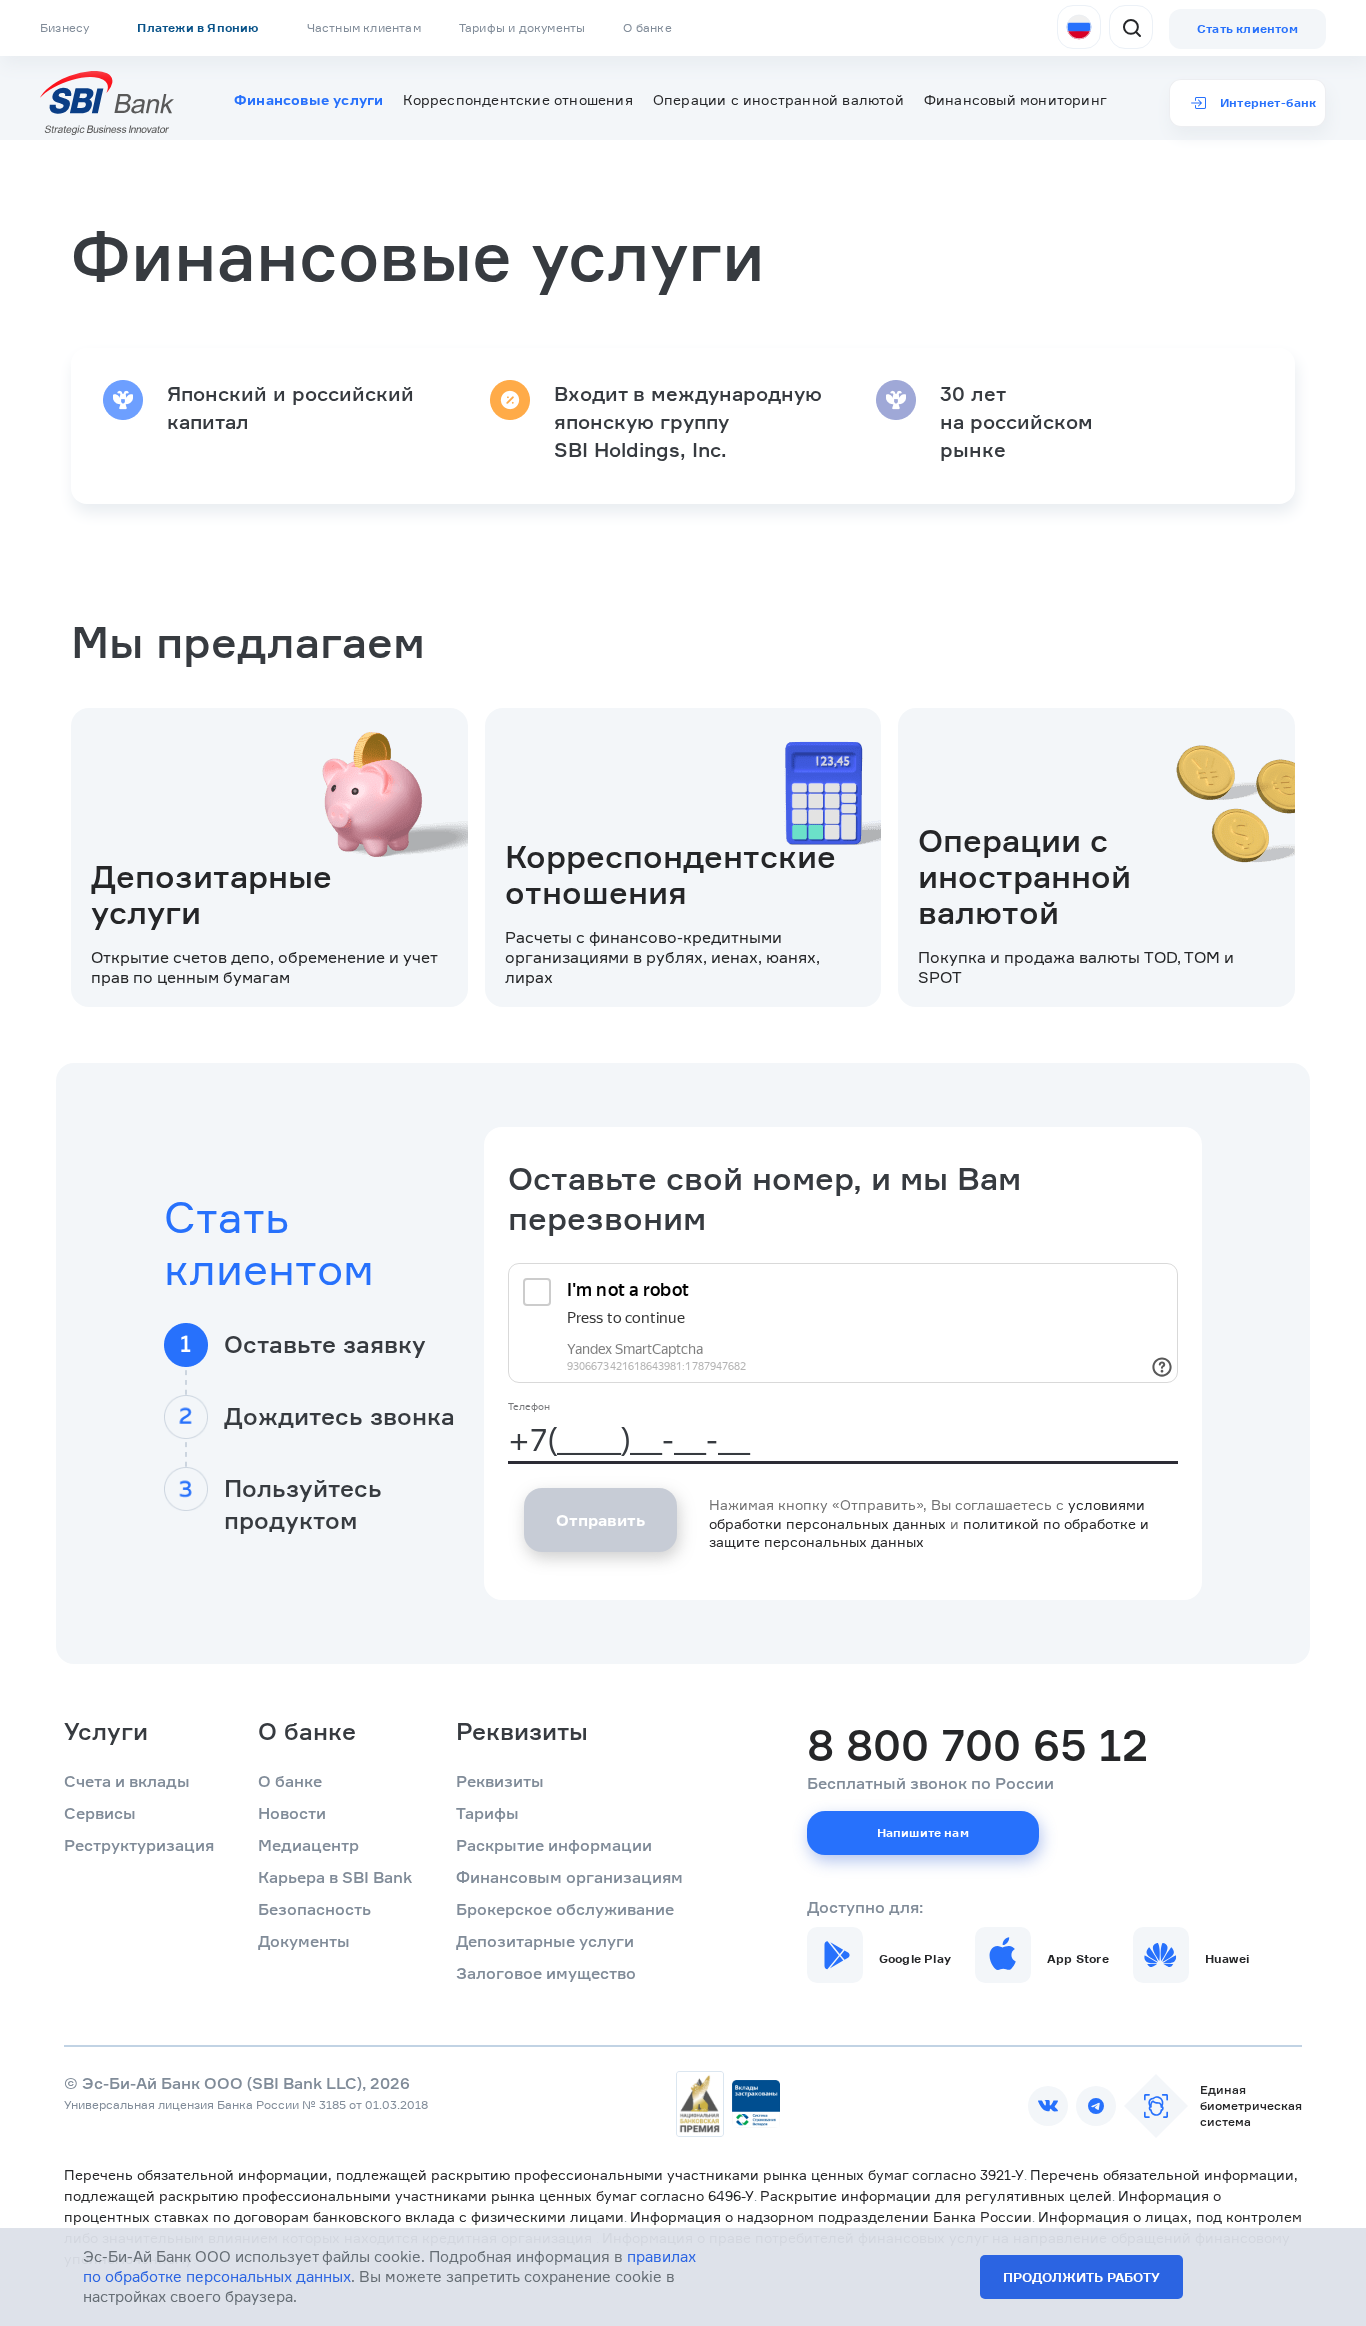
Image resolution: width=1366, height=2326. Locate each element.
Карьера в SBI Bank (335, 1877)
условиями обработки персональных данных (927, 1514)
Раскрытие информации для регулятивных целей (936, 2195)
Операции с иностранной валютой (778, 99)
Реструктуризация (139, 1845)
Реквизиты (522, 1731)
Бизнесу (64, 27)
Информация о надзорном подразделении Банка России (831, 2216)
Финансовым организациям (569, 1877)
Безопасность (314, 1909)
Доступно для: (865, 1907)
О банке (647, 27)
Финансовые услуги (308, 99)
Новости (292, 1813)
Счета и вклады (127, 1781)
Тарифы (487, 1813)
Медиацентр (308, 1845)
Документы (304, 1941)
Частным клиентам (364, 27)
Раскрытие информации (554, 1845)
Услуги (106, 1731)
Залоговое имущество (546, 1973)
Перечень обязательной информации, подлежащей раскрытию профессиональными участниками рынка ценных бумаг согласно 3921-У (544, 2174)
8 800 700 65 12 (977, 1745)
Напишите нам (923, 1832)
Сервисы (100, 1813)
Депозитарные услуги (545, 1941)
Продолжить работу (1081, 2277)
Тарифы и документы (522, 27)
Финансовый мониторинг (1015, 99)
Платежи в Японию (197, 27)
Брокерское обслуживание (565, 1909)
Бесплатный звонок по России (930, 1783)
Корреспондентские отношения (517, 99)
